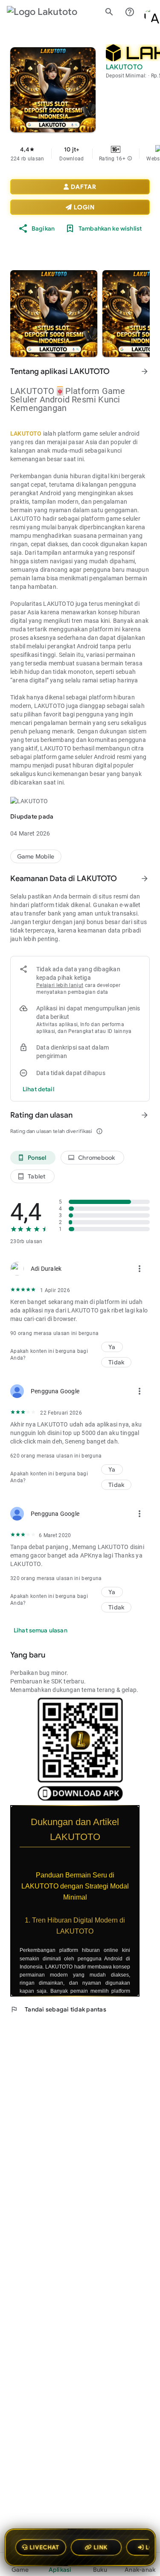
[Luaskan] (145, 1810)
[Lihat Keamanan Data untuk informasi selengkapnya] (145, 879)
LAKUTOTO (26, 434)
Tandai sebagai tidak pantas (58, 2009)
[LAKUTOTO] (36, 856)
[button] (130, 159)
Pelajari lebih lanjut (60, 985)
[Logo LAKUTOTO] (49, 12)
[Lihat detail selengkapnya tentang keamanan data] (38, 1089)
